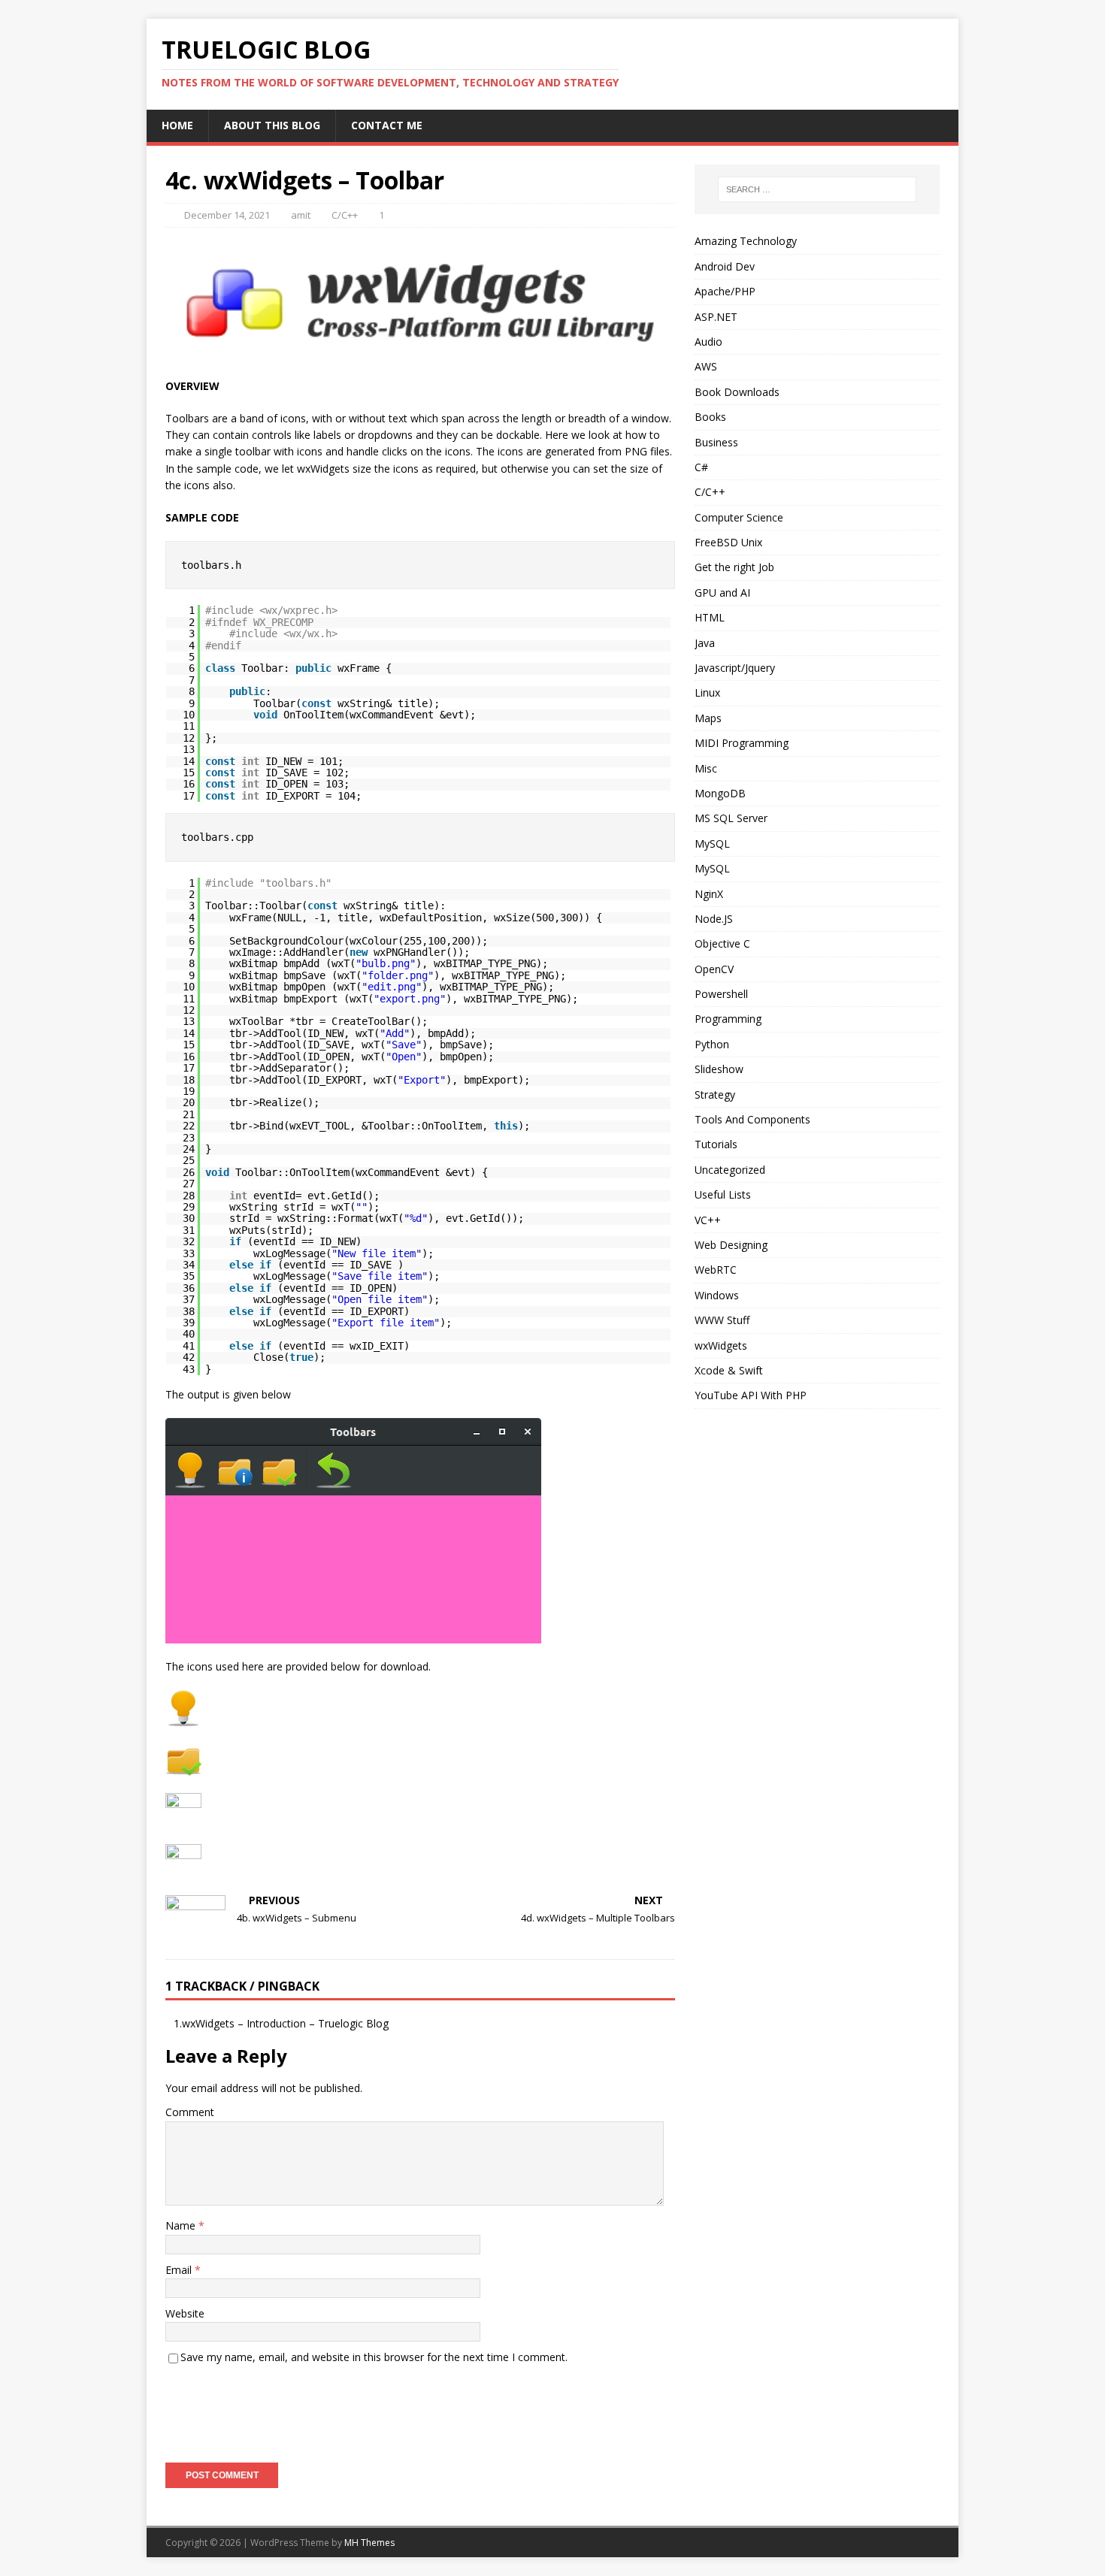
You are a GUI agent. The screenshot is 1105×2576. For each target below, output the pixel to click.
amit (301, 215)
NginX (709, 894)
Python (712, 1044)
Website (185, 2313)
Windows (717, 1295)
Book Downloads (737, 392)
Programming (728, 1019)
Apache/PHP (725, 291)
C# (701, 467)
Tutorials (716, 1144)
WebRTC (716, 1270)
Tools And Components (752, 1119)
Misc (706, 768)
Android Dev (725, 266)
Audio (708, 342)
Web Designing (731, 1245)
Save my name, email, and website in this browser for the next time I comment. (374, 2357)
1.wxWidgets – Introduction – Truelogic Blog (281, 2023)
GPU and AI (722, 593)
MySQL (712, 844)
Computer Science (739, 517)
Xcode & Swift (729, 1370)
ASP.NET (716, 317)
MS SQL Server (731, 818)
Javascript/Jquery (735, 668)
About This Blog (272, 125)
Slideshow (719, 1069)
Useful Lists (723, 1194)
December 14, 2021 (227, 215)
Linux (707, 692)
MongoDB (720, 793)
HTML (710, 617)
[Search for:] (817, 189)
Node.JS (714, 919)
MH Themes (369, 2543)
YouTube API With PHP (751, 1395)
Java (705, 643)
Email (180, 2270)
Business (716, 442)
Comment (190, 2112)
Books (710, 417)
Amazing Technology (746, 241)
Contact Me (387, 125)
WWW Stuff (722, 1320)
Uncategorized (730, 1170)
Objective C (722, 943)
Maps (708, 718)
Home (177, 125)
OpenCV (714, 969)
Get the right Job (734, 567)
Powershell (721, 994)
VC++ (708, 1220)
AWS (706, 366)
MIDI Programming (742, 743)
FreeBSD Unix (728, 542)
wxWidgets (721, 1345)
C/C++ (345, 215)
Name (182, 2225)
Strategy (715, 1094)
